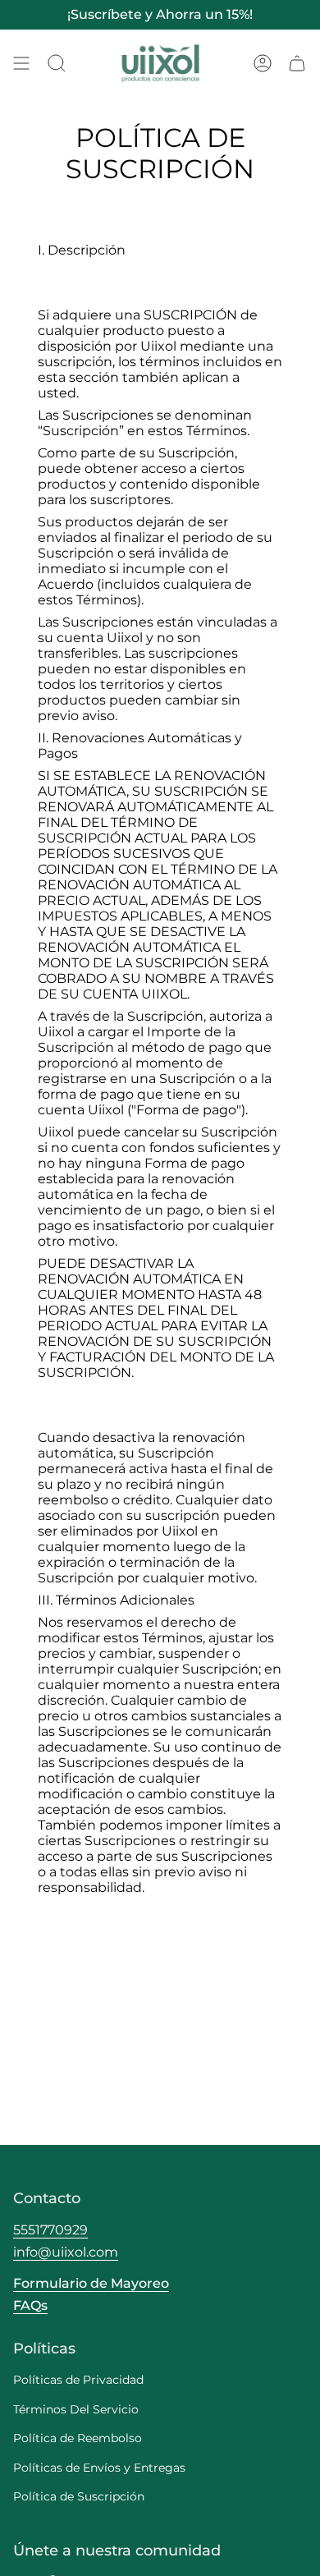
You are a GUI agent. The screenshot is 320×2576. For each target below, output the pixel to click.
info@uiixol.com (66, 2252)
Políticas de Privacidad (78, 2380)
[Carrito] (297, 64)
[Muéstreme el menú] (21, 64)
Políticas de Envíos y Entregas (99, 2468)
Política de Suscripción (79, 2496)
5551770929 (50, 2230)
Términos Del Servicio (76, 2409)
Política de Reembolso (78, 2438)
